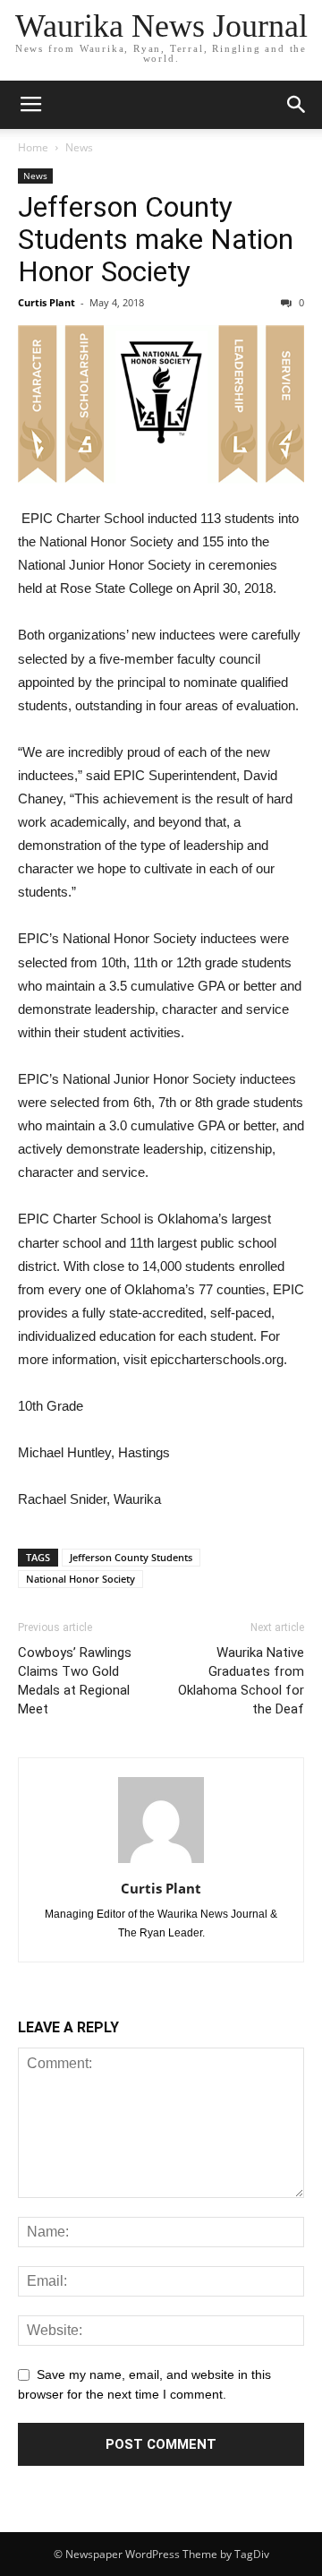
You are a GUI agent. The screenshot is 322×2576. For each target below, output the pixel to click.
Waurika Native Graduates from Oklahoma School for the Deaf (241, 1681)
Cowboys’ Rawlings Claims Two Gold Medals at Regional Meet (75, 1681)
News (79, 147)
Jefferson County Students (131, 1557)
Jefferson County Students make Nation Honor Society (156, 239)
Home (33, 147)
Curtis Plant (47, 302)
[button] (297, 105)
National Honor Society (80, 1579)
